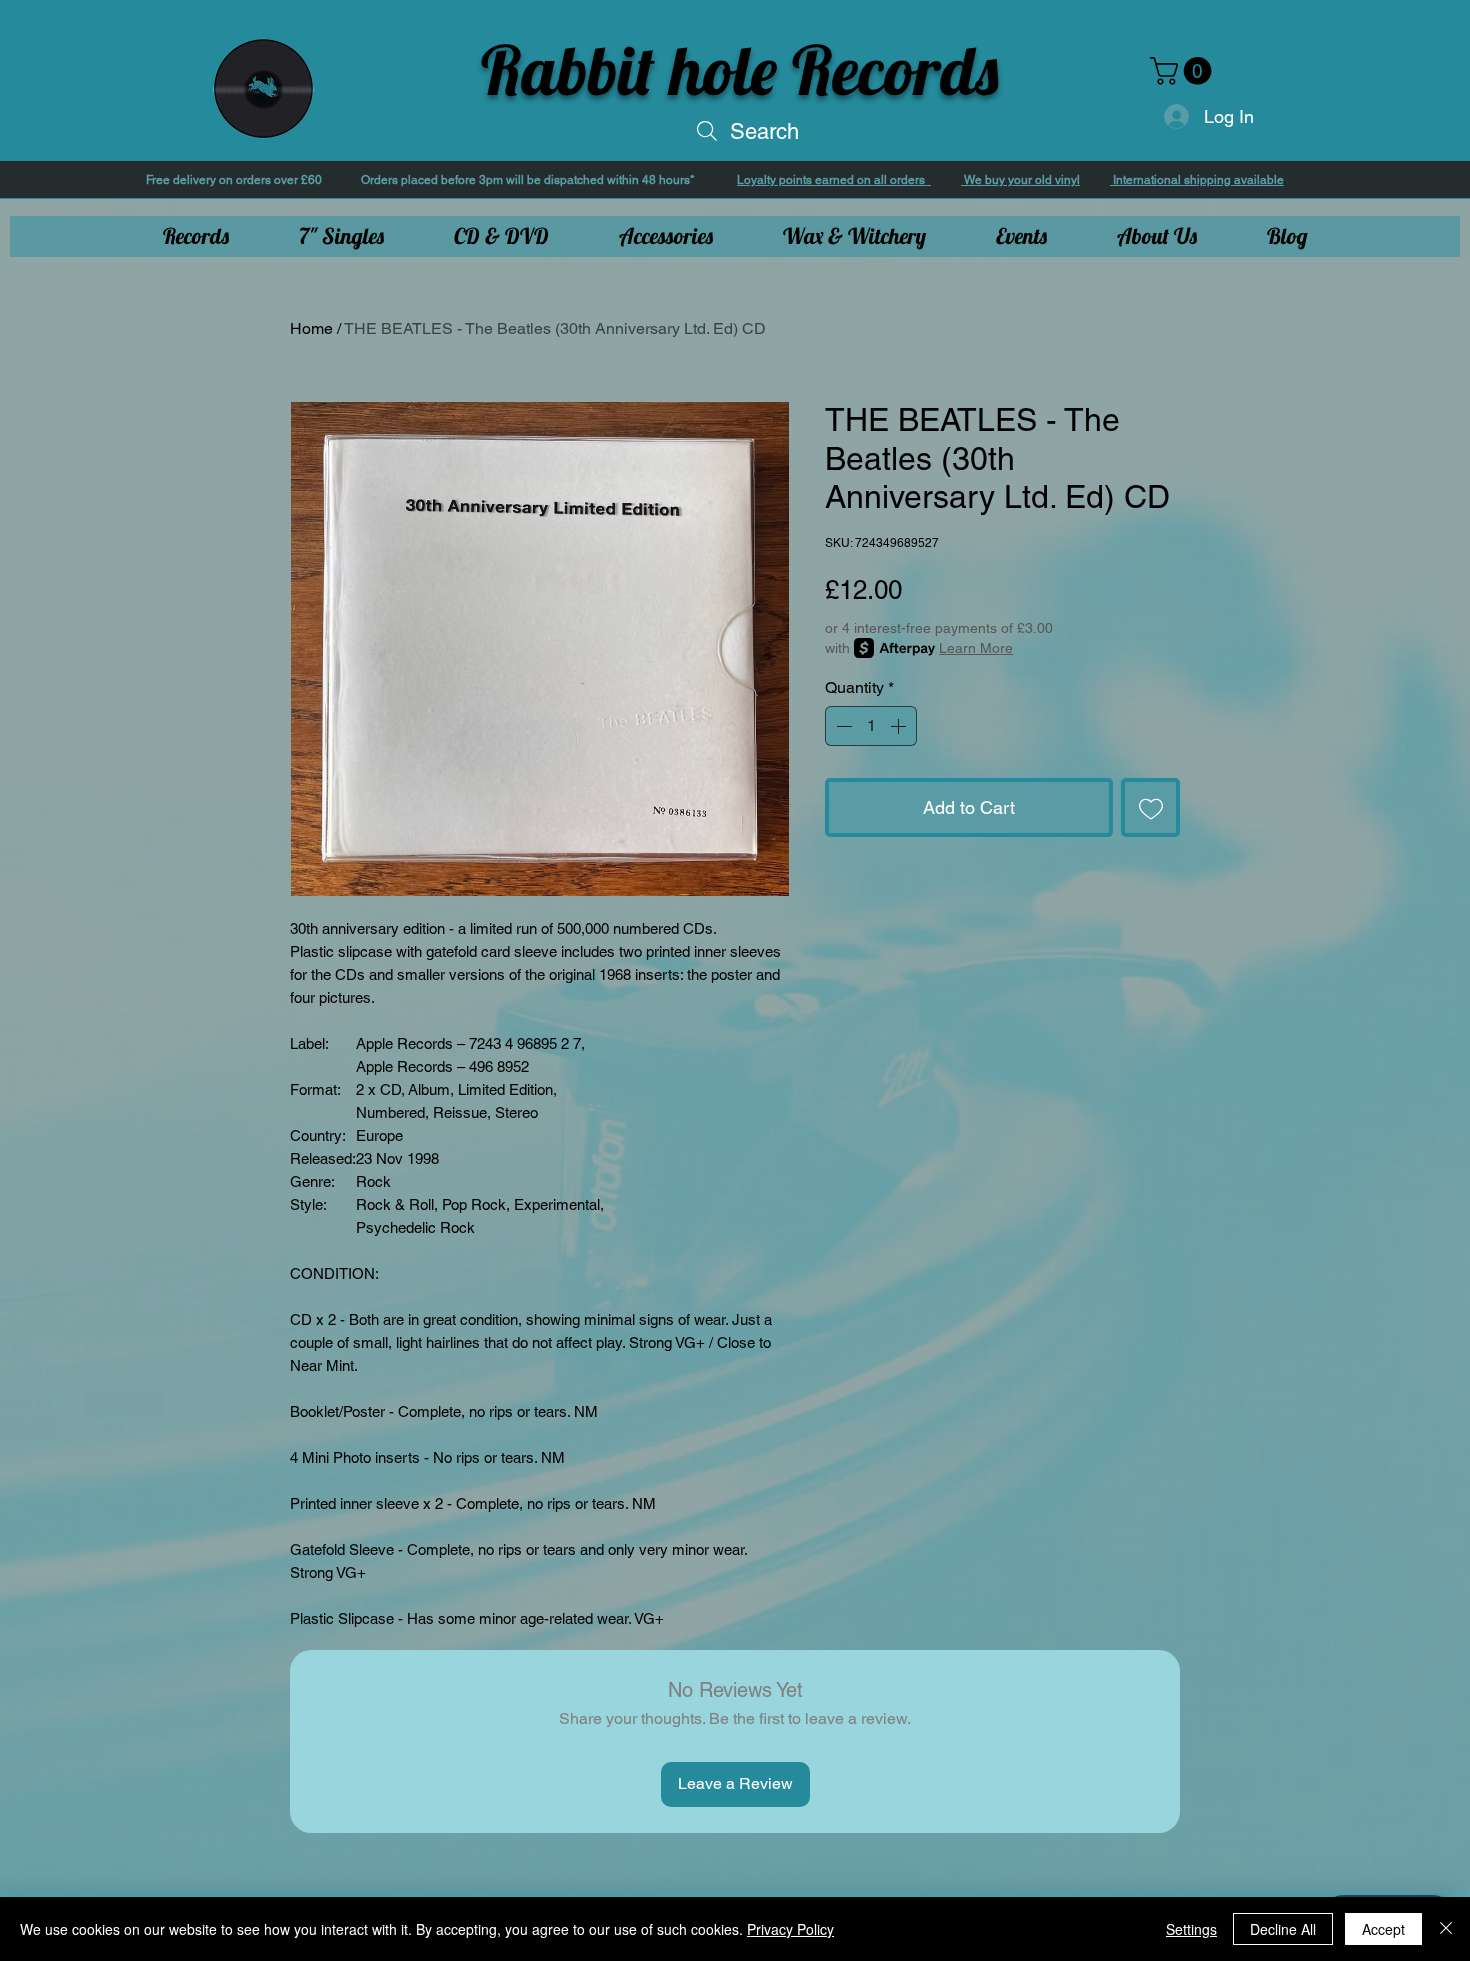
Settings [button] (1191, 1929)
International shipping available (1197, 180)
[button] (1184, 71)
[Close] (1446, 1929)
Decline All (1283, 1929)
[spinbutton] (871, 726)
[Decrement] (842, 726)
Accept (1383, 1929)
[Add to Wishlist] (1150, 807)
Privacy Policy (790, 1929)
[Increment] (900, 726)
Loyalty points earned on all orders (834, 180)
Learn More (976, 648)
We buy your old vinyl (1020, 180)
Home (311, 328)
